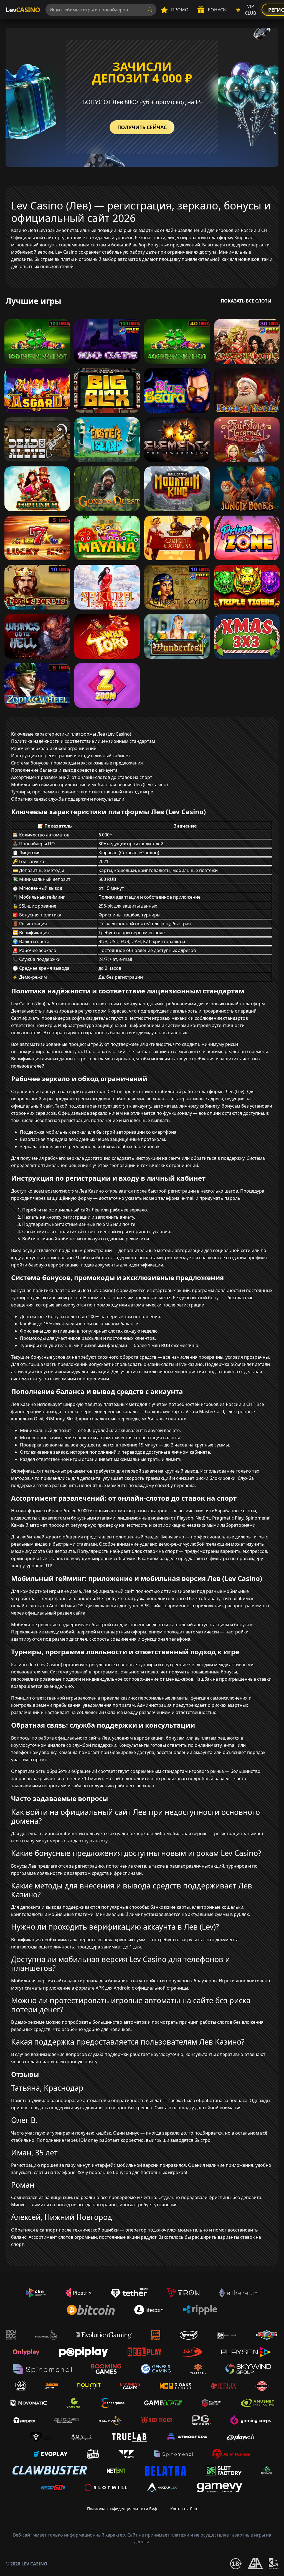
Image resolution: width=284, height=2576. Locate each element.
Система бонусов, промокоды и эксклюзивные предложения (77, 763)
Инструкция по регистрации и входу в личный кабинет (71, 756)
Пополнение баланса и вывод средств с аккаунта (64, 770)
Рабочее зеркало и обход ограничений (54, 748)
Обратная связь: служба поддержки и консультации (68, 799)
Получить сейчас (142, 127)
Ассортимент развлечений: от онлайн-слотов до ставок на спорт (82, 777)
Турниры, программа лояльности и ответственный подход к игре (82, 792)
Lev (23, 10)
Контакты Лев (184, 2509)
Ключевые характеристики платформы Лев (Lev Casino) (71, 734)
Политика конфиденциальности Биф (122, 2509)
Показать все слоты (246, 301)
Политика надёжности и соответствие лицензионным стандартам (83, 741)
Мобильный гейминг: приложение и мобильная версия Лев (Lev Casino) (89, 784)
